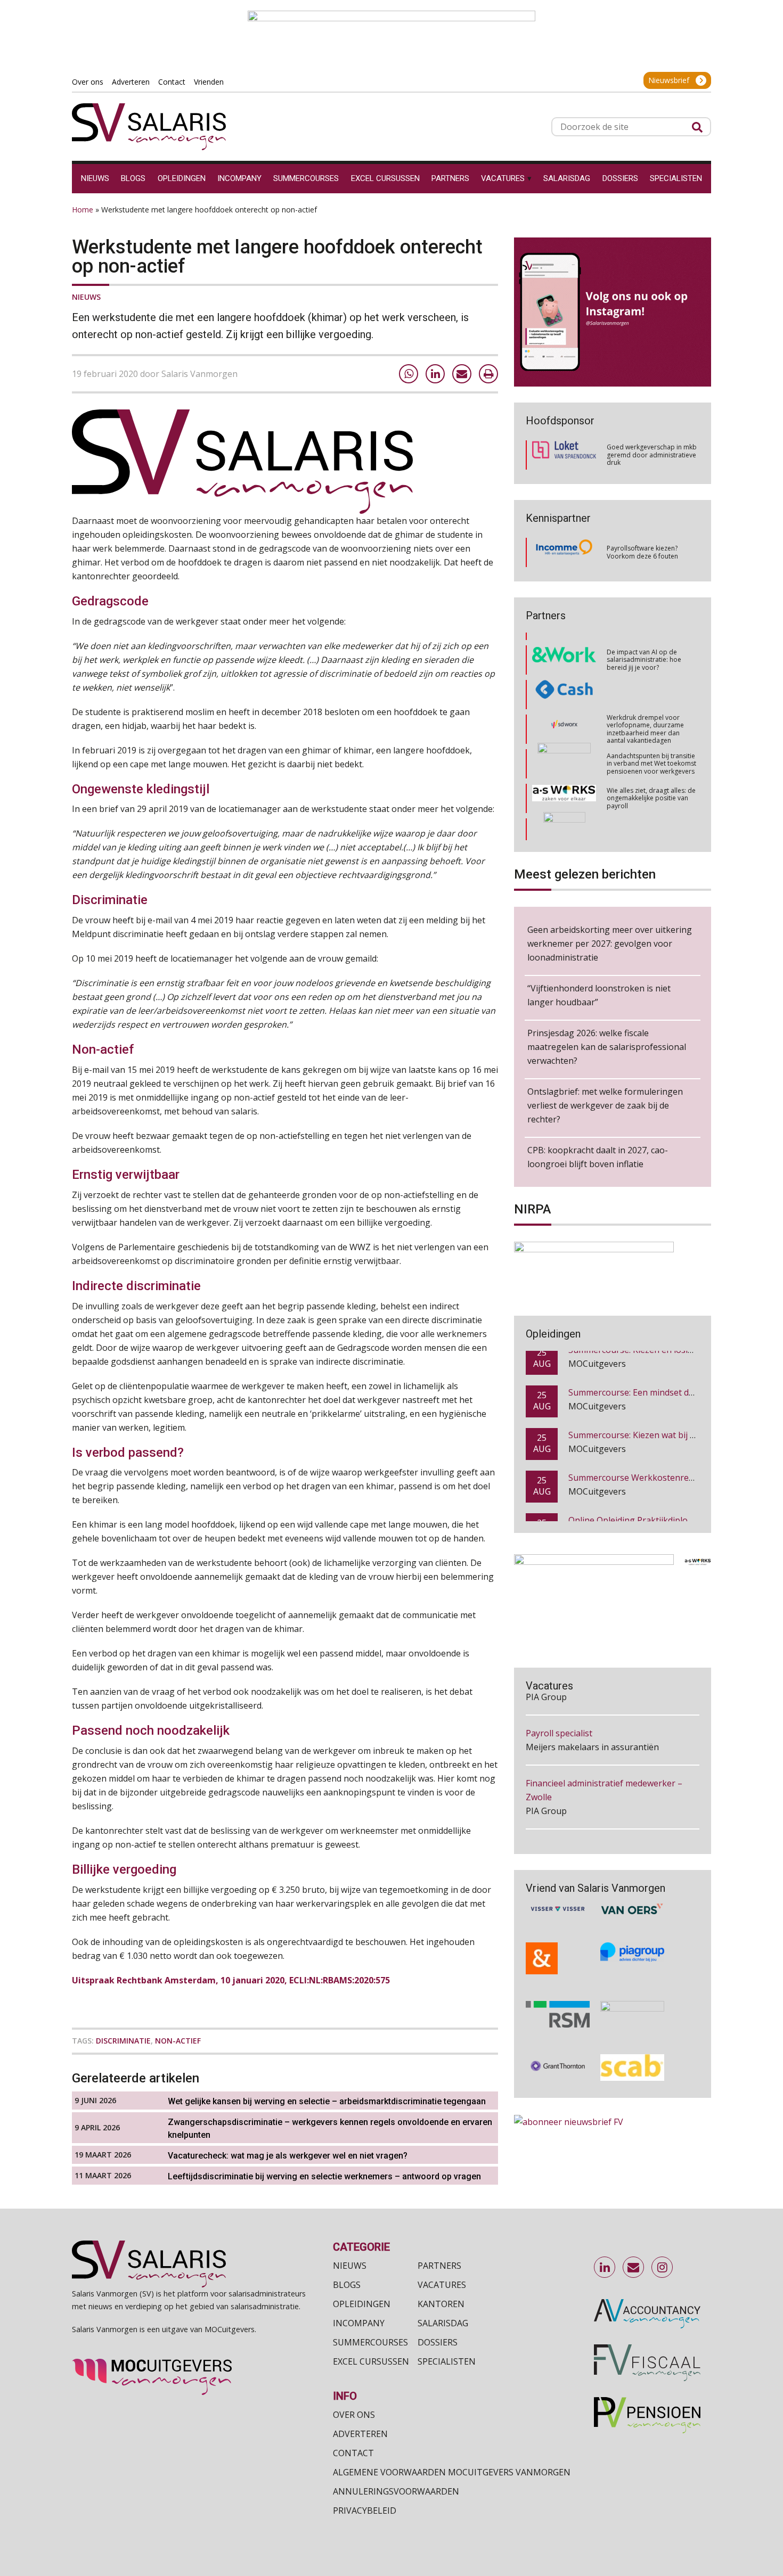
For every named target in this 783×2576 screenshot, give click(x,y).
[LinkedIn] (435, 374)
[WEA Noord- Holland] (632, 1987)
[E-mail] (462, 374)
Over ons (354, 2415)
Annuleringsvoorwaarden (396, 2491)
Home (83, 210)
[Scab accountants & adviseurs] (632, 2040)
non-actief (178, 2041)
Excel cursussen (371, 2361)
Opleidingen (362, 2304)
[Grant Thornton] (558, 2040)
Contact (353, 2453)
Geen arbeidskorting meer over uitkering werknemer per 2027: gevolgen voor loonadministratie (610, 944)
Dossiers (438, 2342)
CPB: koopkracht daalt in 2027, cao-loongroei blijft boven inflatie (598, 1157)
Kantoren (441, 2304)
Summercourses (370, 2342)
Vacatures (442, 2285)
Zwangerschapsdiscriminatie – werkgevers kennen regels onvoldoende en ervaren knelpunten (330, 2128)
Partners (439, 2266)
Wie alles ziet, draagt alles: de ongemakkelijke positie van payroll (651, 753)
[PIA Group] (632, 1931)
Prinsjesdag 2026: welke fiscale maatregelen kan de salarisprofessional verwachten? (607, 1047)
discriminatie (123, 2041)
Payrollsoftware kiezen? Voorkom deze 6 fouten (642, 552)
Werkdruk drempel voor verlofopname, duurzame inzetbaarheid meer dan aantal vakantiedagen (645, 684)
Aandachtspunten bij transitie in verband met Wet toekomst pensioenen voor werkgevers (651, 719)
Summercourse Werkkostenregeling (641, 1443)
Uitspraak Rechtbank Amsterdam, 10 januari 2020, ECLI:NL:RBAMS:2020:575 (231, 1980)
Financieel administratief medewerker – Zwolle (604, 1742)
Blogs (347, 2285)
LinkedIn (605, 2268)
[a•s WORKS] (564, 754)
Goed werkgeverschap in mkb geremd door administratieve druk (652, 455)
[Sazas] (564, 823)
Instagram (663, 2268)
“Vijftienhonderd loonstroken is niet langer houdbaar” (599, 995)
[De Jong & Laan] (558, 1931)
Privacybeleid (365, 2511)
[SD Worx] (564, 685)
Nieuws (86, 297)
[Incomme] (564, 553)
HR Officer (546, 1799)
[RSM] (558, 1987)
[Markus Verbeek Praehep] (564, 789)
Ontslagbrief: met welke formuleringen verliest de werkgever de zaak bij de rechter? (605, 1105)
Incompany (359, 2323)
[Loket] (564, 455)
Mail (634, 2268)
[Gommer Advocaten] (564, 719)
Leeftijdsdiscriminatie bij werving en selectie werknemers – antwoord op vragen (325, 2176)
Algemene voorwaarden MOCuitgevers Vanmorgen (452, 2472)
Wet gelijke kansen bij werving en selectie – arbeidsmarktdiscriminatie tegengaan (327, 2101)
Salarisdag (443, 2323)
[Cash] (564, 650)
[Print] (488, 374)
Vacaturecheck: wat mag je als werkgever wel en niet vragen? (288, 2156)
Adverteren (360, 2434)
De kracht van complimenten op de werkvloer (650, 822)
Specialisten (447, 2361)
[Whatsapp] (409, 374)
